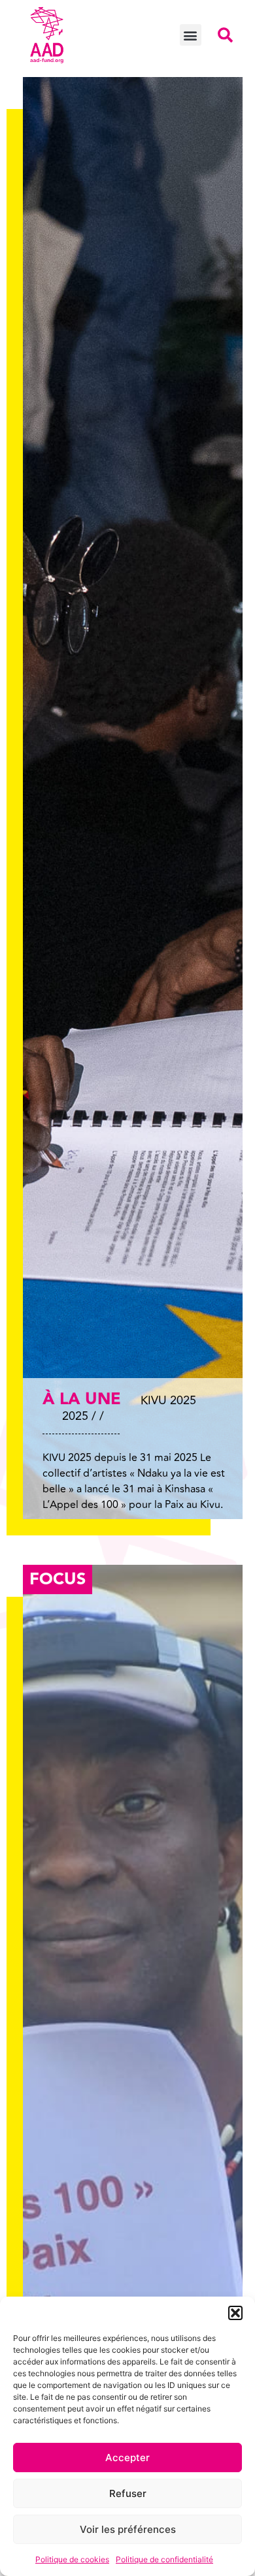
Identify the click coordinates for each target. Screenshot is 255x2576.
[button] (235, 2313)
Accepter (127, 2458)
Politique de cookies (72, 2559)
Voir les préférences (128, 2529)
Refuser (128, 2493)
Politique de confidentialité (164, 2559)
